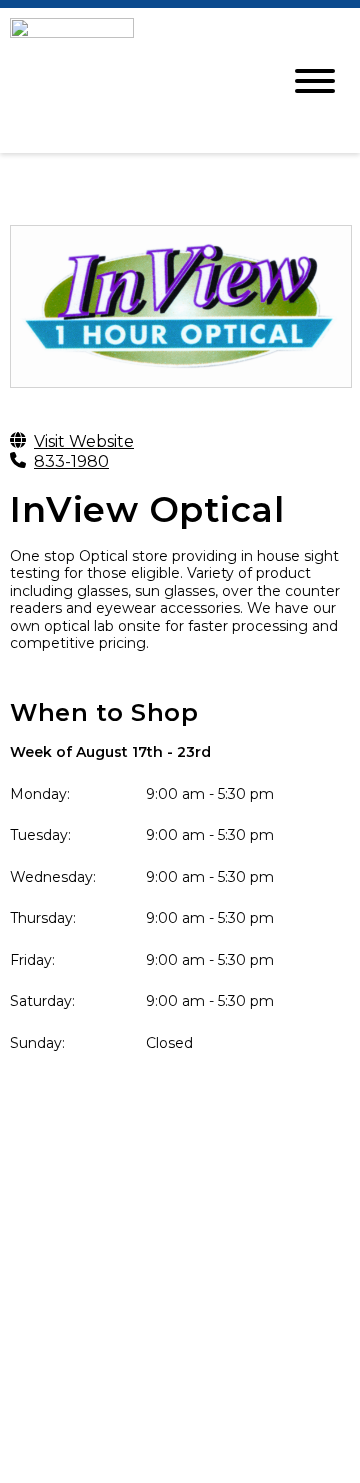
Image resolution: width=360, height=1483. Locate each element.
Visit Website (84, 441)
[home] (130, 80)
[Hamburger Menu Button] (315, 81)
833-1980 (71, 461)
